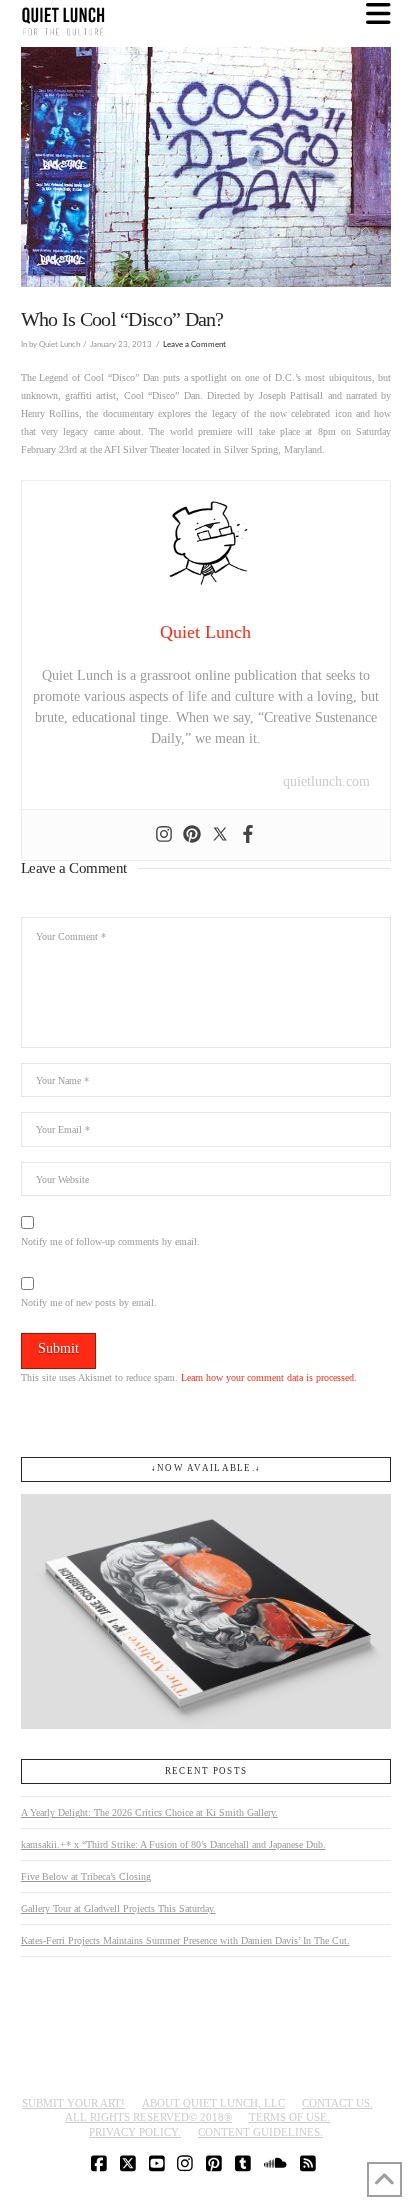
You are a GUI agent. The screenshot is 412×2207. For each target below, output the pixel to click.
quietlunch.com (326, 781)
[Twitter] (220, 835)
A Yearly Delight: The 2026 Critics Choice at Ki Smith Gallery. (149, 1812)
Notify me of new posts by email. (89, 1302)
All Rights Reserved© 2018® (148, 2117)
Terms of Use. (289, 2117)
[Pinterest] (192, 835)
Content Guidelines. (260, 2132)
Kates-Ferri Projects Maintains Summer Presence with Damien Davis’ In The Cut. (185, 1940)
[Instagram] (164, 835)
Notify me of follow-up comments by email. (110, 1241)
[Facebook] (248, 835)
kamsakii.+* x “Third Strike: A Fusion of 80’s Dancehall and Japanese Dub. (173, 1844)
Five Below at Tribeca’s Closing (86, 1876)
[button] (378, 14)
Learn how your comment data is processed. (269, 1377)
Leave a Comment (194, 344)
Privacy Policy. (135, 2132)
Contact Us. (337, 2103)
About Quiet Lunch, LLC (213, 2103)
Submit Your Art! (73, 2103)
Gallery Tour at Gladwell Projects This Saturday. (118, 1908)
